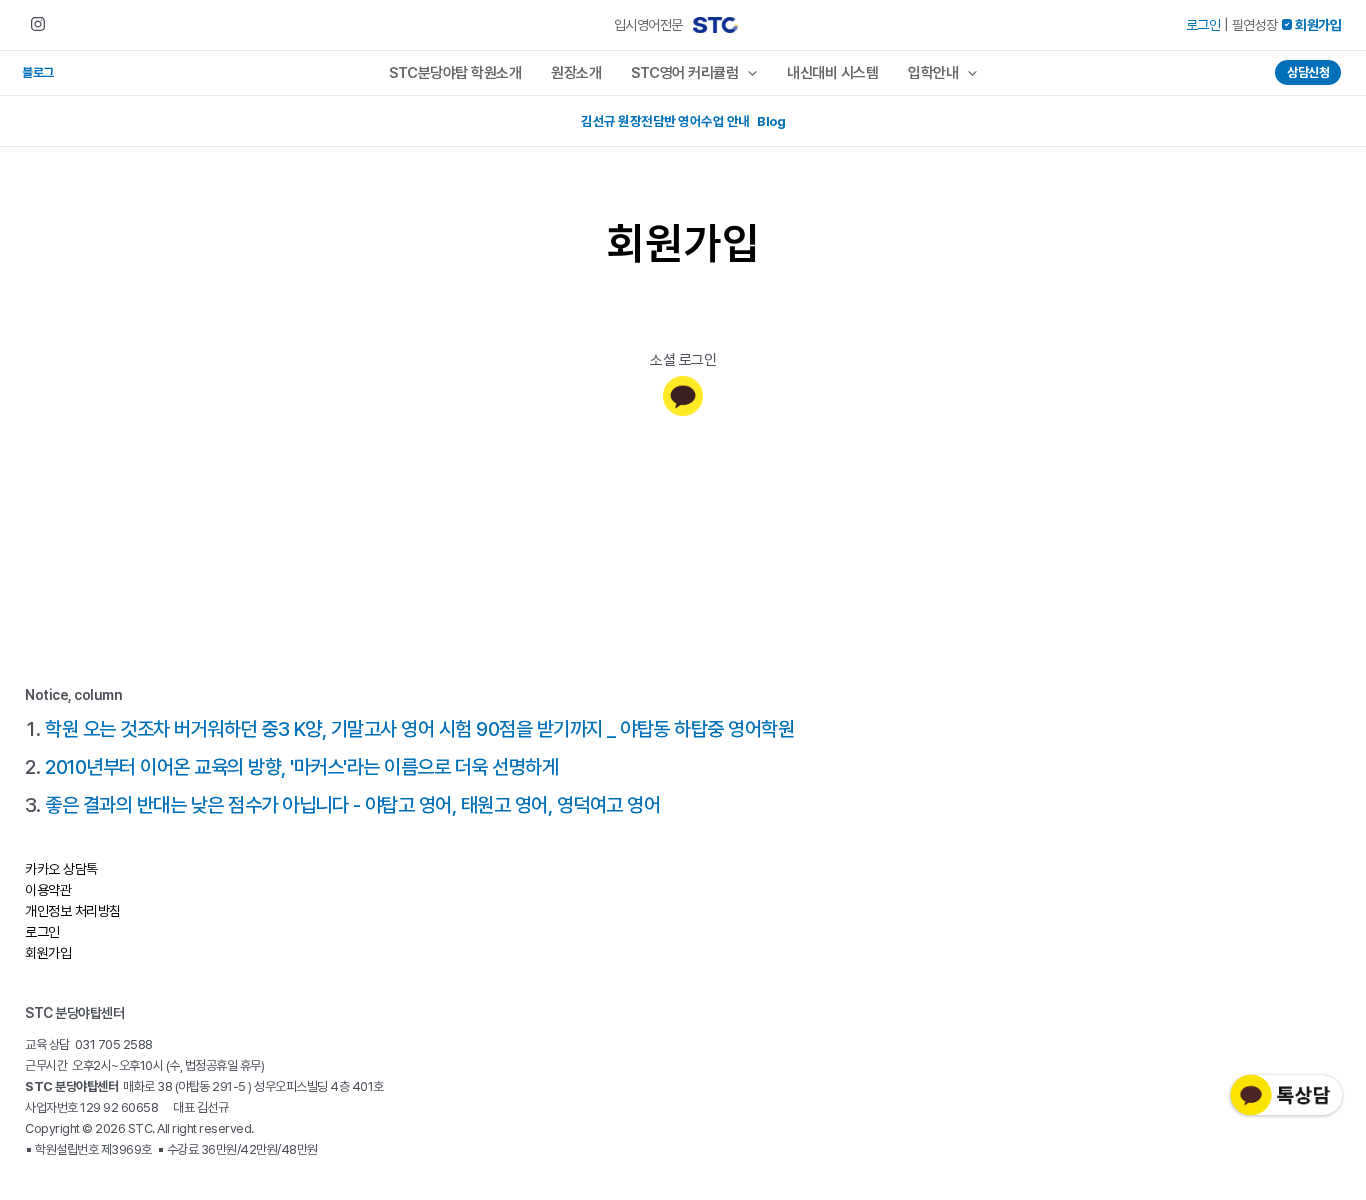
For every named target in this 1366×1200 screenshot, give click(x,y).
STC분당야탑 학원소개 (455, 73)
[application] (747, 73)
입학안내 (933, 73)
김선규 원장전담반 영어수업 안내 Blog (683, 121)
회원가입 (48, 953)
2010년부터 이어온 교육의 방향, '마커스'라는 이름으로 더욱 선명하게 (301, 767)
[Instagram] (38, 24)
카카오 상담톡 (61, 869)
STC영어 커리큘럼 (684, 73)
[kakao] (683, 396)
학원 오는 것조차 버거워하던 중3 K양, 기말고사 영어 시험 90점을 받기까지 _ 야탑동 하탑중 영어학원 (419, 729)
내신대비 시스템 (832, 73)
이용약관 (48, 890)
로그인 (1203, 25)
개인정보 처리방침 (73, 911)
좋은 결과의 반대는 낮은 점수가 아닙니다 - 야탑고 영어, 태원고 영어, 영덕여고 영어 (352, 805)
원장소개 (576, 73)
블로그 (38, 72)
